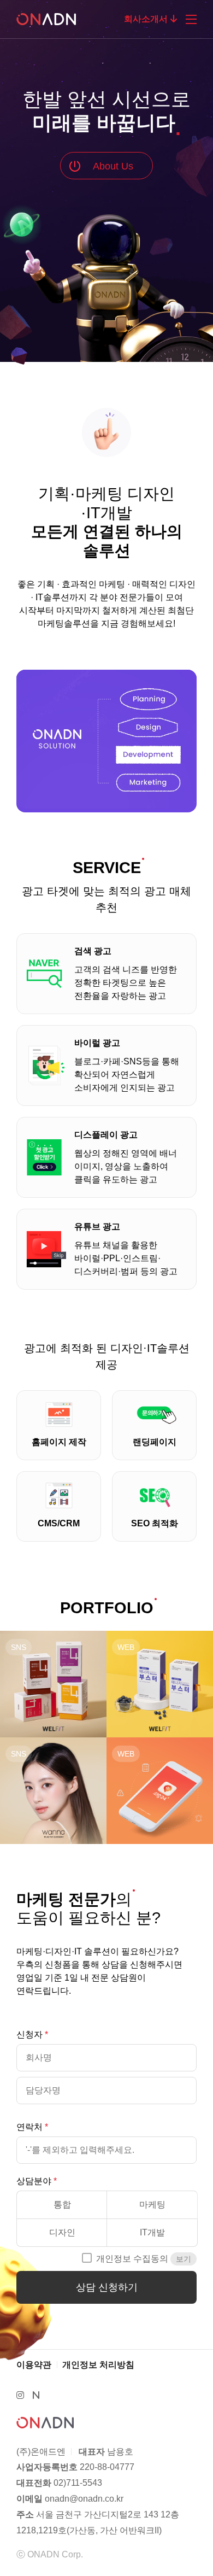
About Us (113, 166)
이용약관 (34, 2365)
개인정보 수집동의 (132, 2259)
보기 (184, 2259)
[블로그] (36, 2395)
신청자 (29, 2035)
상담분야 (34, 2181)
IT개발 (152, 2232)
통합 (62, 2205)
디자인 (62, 2232)
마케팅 (152, 2205)
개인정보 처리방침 (98, 2365)
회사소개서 (146, 19)
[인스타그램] (20, 2395)
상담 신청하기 (107, 2287)
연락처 (29, 2127)
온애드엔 (52, 19)
